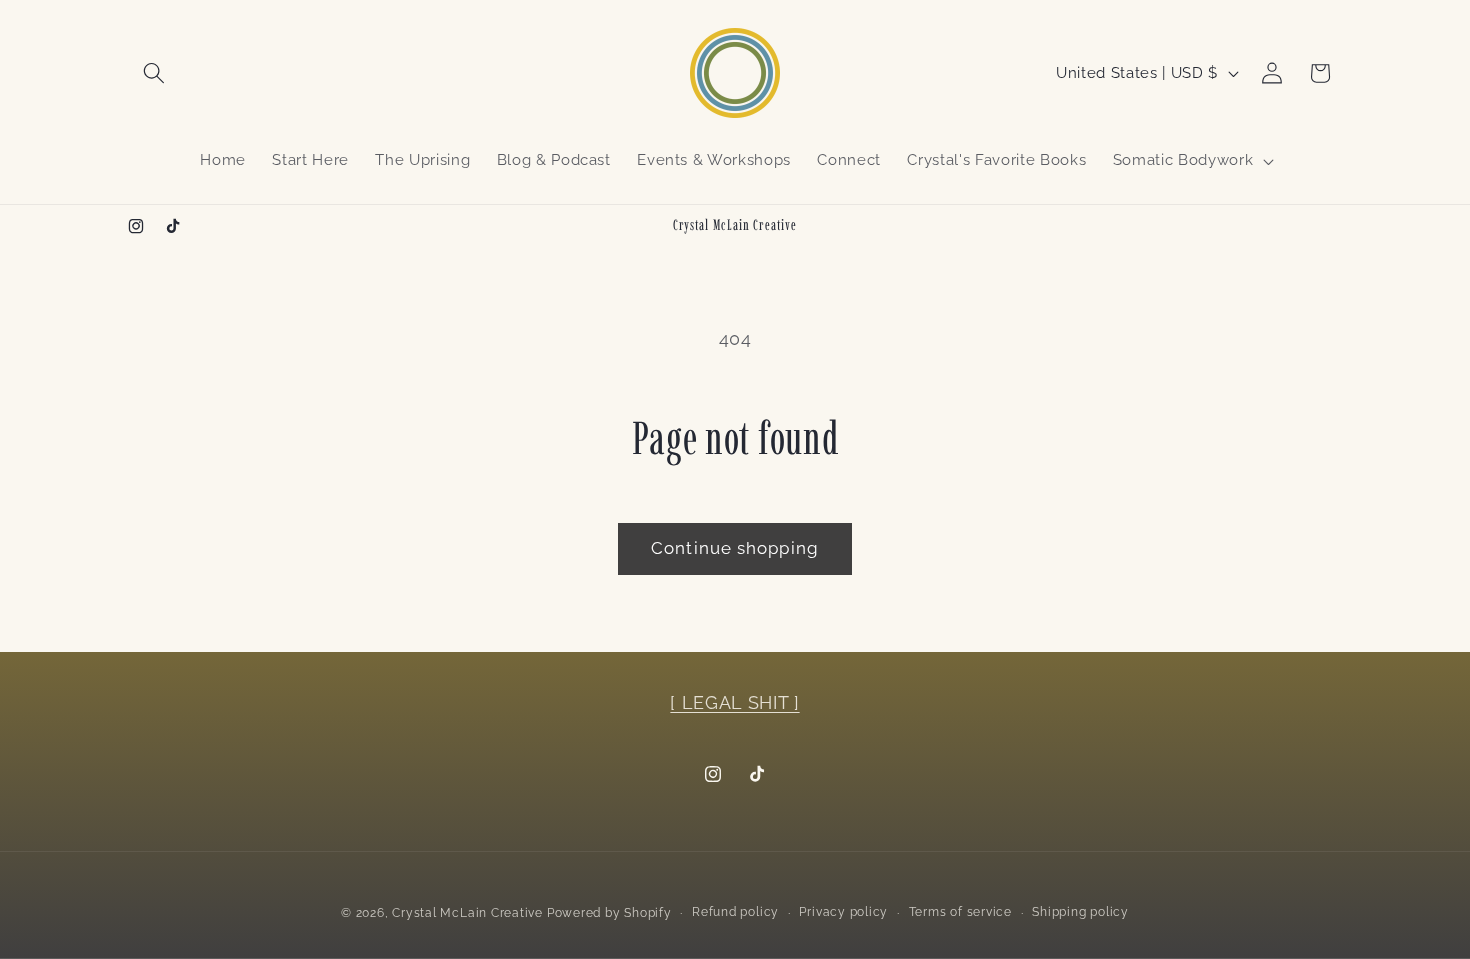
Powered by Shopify (609, 912)
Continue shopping (735, 548)
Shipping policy (1080, 911)
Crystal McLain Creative (467, 912)
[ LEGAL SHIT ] (734, 702)
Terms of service (960, 911)
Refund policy (735, 911)
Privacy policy (843, 911)
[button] (154, 73)
